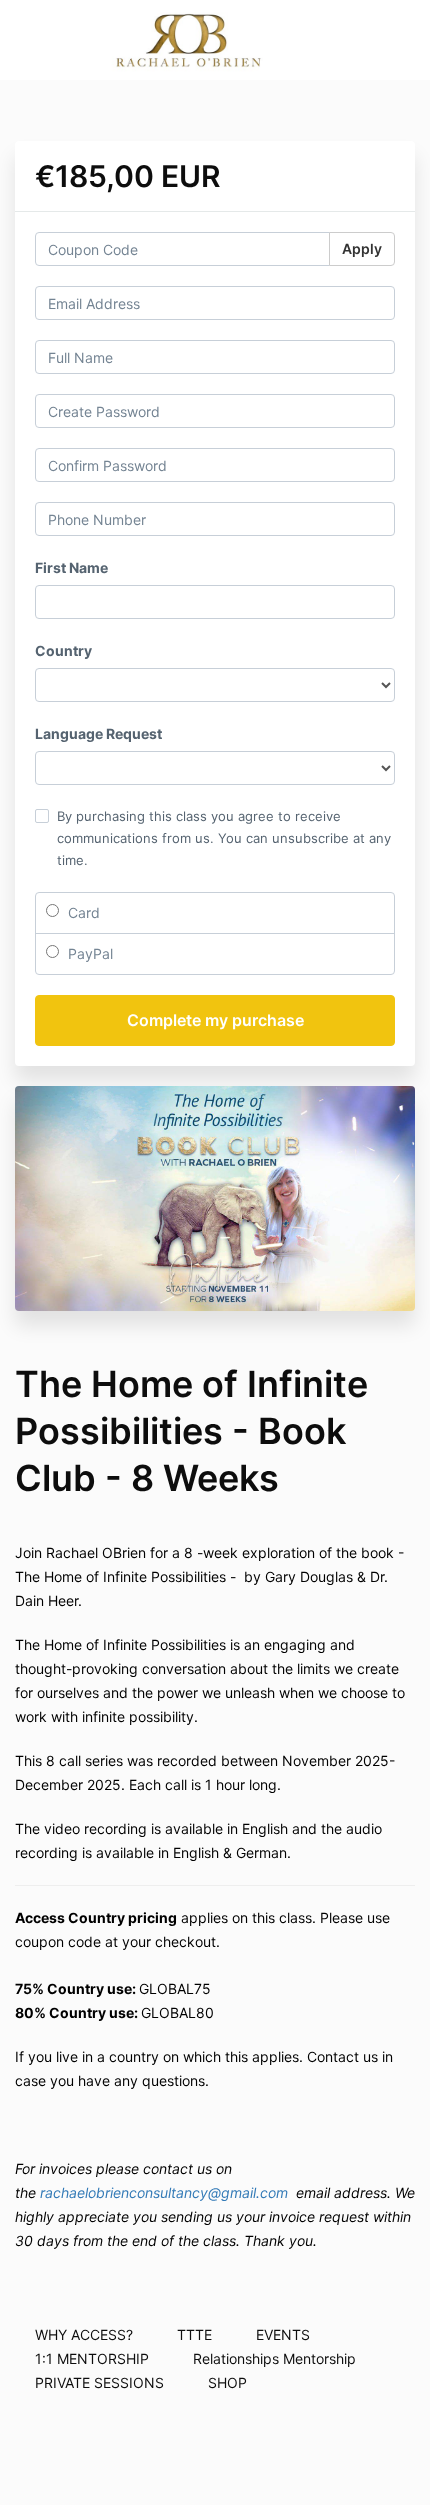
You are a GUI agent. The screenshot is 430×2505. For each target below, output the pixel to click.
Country (63, 650)
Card (82, 912)
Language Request (98, 733)
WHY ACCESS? (84, 2334)
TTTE (194, 2334)
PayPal (88, 953)
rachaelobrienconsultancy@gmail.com (164, 2192)
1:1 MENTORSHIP (92, 2358)
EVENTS (283, 2334)
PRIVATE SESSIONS (99, 2382)
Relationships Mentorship (274, 2358)
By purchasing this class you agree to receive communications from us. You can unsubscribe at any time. (224, 838)
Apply (362, 248)
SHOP (227, 2382)
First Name (71, 567)
